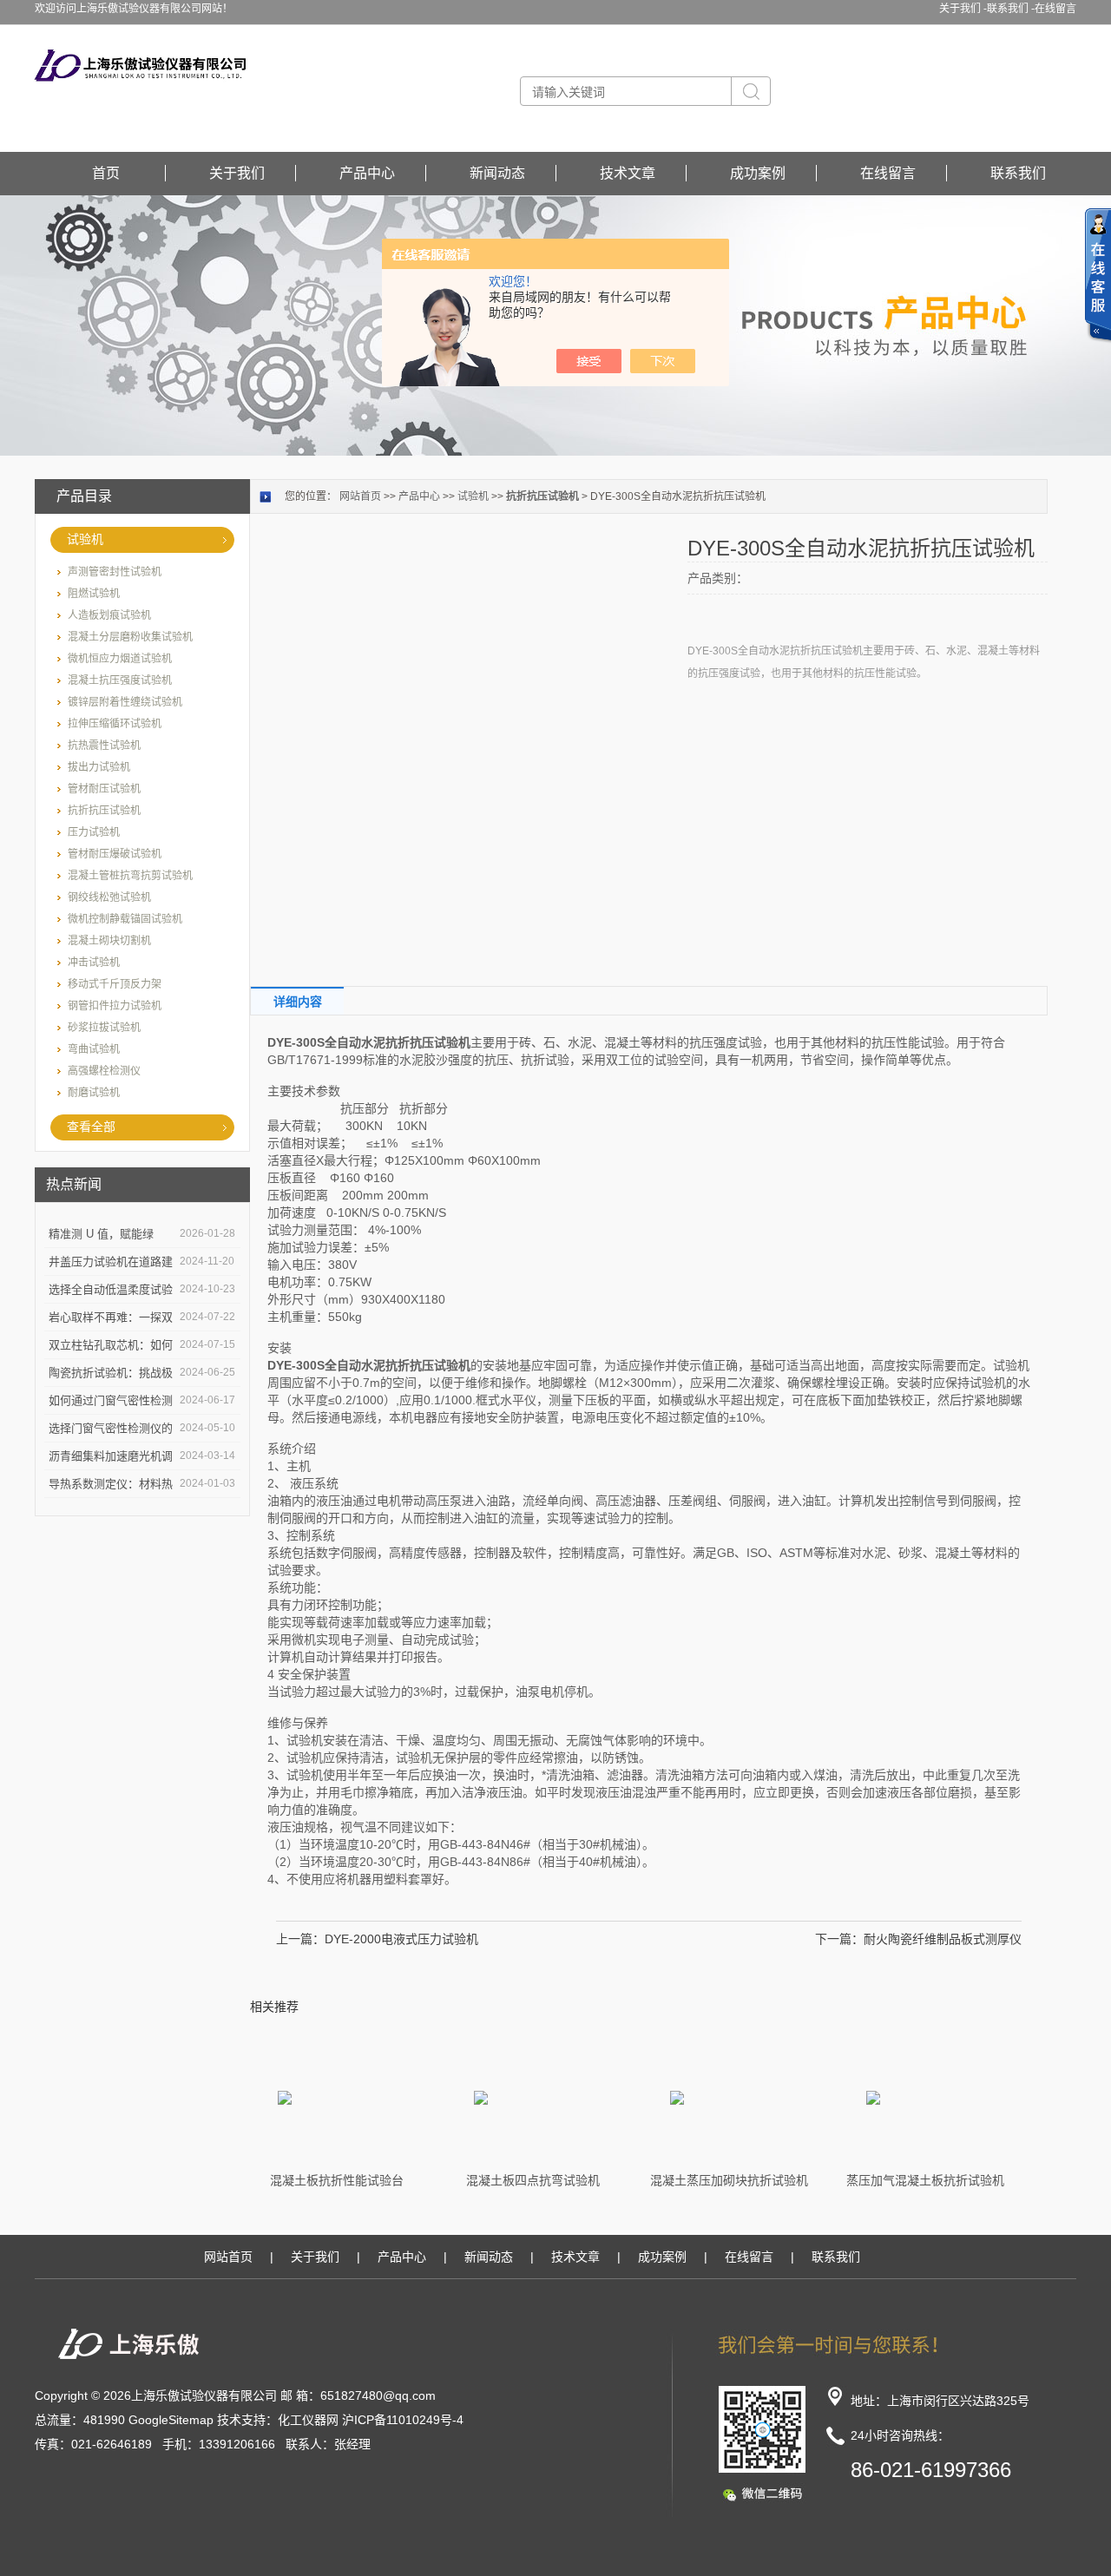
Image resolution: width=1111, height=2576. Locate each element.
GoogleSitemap (171, 2420)
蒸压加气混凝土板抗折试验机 (925, 2180)
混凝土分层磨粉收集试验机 (130, 637)
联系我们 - (1011, 9)
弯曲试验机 (94, 1049)
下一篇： (839, 1939)
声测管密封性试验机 (115, 572)
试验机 (85, 539)
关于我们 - (963, 9)
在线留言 (1055, 9)
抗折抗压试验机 (104, 811)
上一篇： (300, 1939)
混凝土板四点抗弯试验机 (533, 2180)
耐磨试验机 (94, 1093)
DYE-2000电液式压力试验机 (401, 1939)
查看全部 (91, 1127)
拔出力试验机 (99, 767)
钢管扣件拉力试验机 (115, 1006)
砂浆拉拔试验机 (104, 1028)
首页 (106, 173)
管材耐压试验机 (104, 789)
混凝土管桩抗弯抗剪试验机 (130, 876)
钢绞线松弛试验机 (109, 897)
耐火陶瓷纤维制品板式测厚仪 (943, 1939)
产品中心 (367, 173)
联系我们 (1018, 173)
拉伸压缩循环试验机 (115, 724)
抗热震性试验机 (104, 746)
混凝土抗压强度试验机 (120, 680)
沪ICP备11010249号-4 (403, 2420)
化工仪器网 (308, 2420)
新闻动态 (497, 173)
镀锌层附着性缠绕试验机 (125, 702)
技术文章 (628, 173)
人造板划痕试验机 (109, 615)
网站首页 (360, 496)
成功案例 (758, 173)
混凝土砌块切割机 (109, 941)
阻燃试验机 (94, 594)
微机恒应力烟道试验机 (120, 659)
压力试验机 (94, 832)
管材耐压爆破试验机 (115, 854)
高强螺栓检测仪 (104, 1071)
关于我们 (237, 173)
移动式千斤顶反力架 (115, 984)
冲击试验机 (94, 963)
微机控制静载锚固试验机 (125, 919)
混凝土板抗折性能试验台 (337, 2180)
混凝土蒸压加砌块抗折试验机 (729, 2180)
